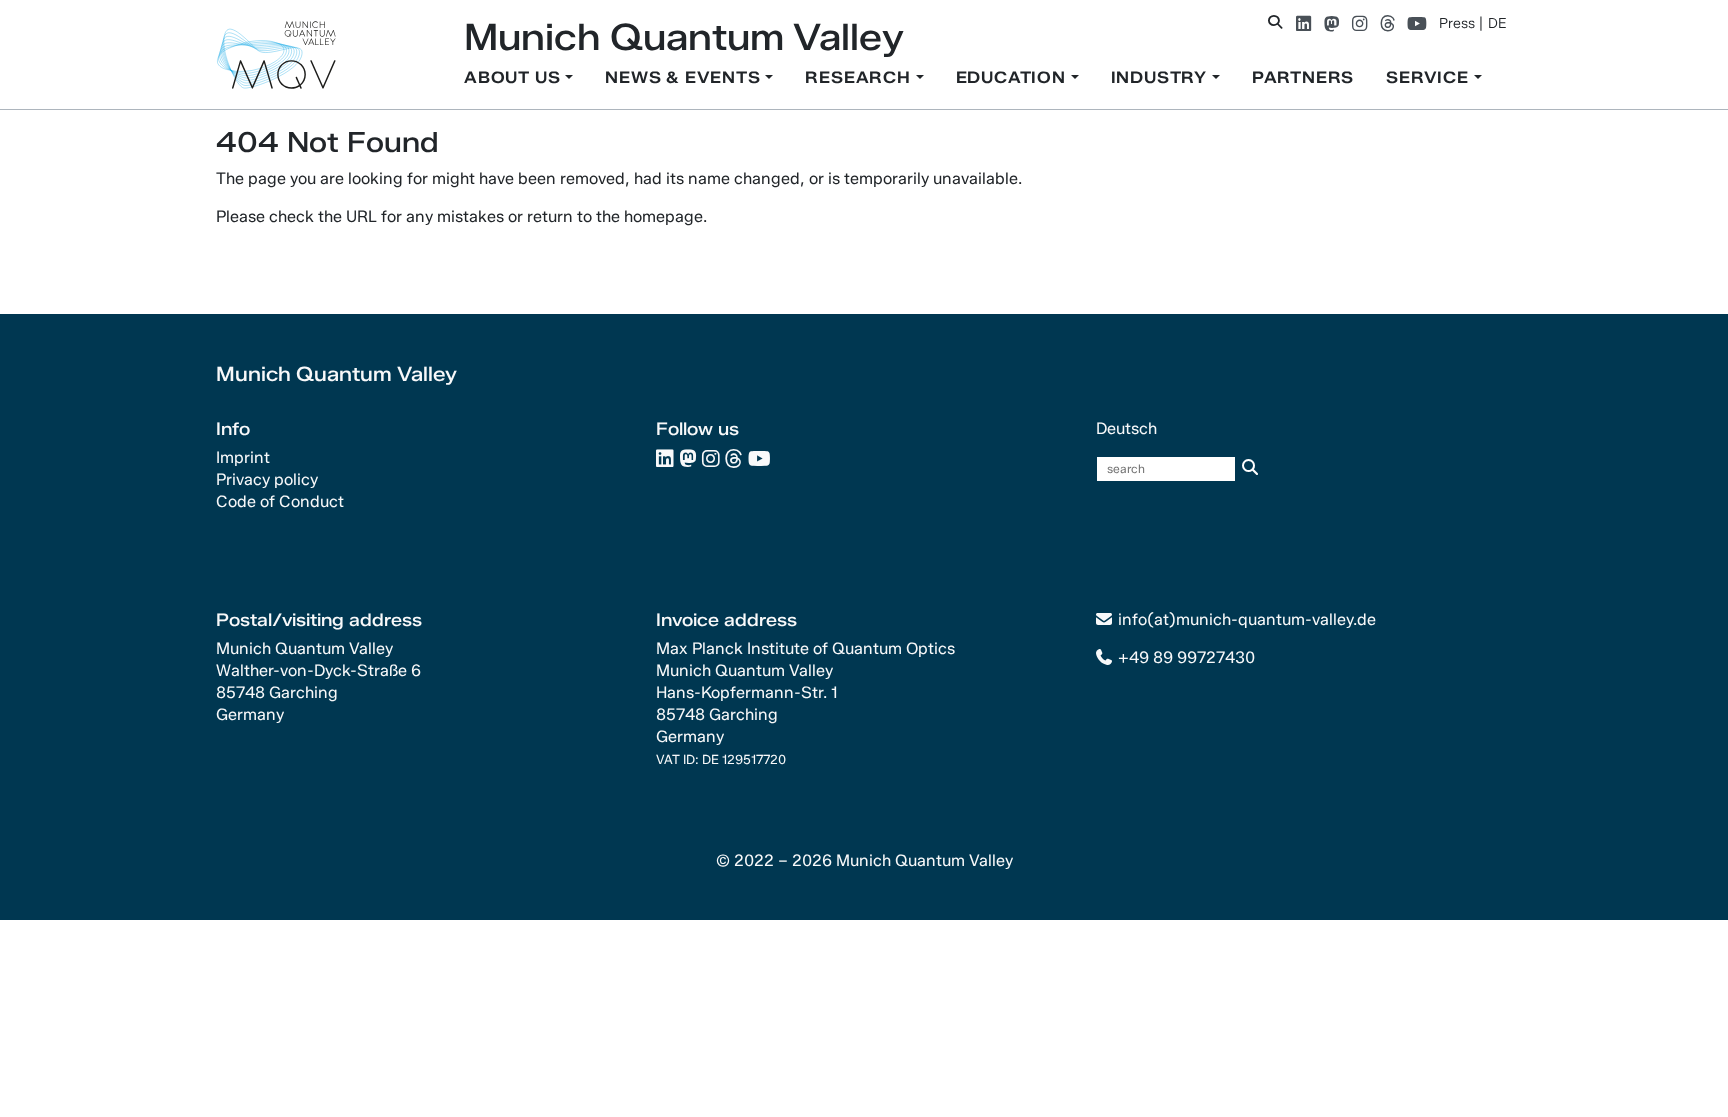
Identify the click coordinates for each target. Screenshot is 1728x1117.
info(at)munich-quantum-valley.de (1247, 619)
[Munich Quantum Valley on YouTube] (1417, 23)
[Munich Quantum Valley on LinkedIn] (1303, 23)
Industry (1161, 77)
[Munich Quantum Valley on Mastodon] (1331, 23)
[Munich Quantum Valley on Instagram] (1359, 23)
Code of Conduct (280, 501)
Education (1013, 77)
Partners (1303, 77)
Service (1429, 77)
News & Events (685, 77)
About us (514, 77)
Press (1457, 23)
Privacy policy (267, 479)
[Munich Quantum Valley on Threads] (1387, 23)
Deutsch (1126, 428)
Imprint (243, 457)
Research (860, 77)
